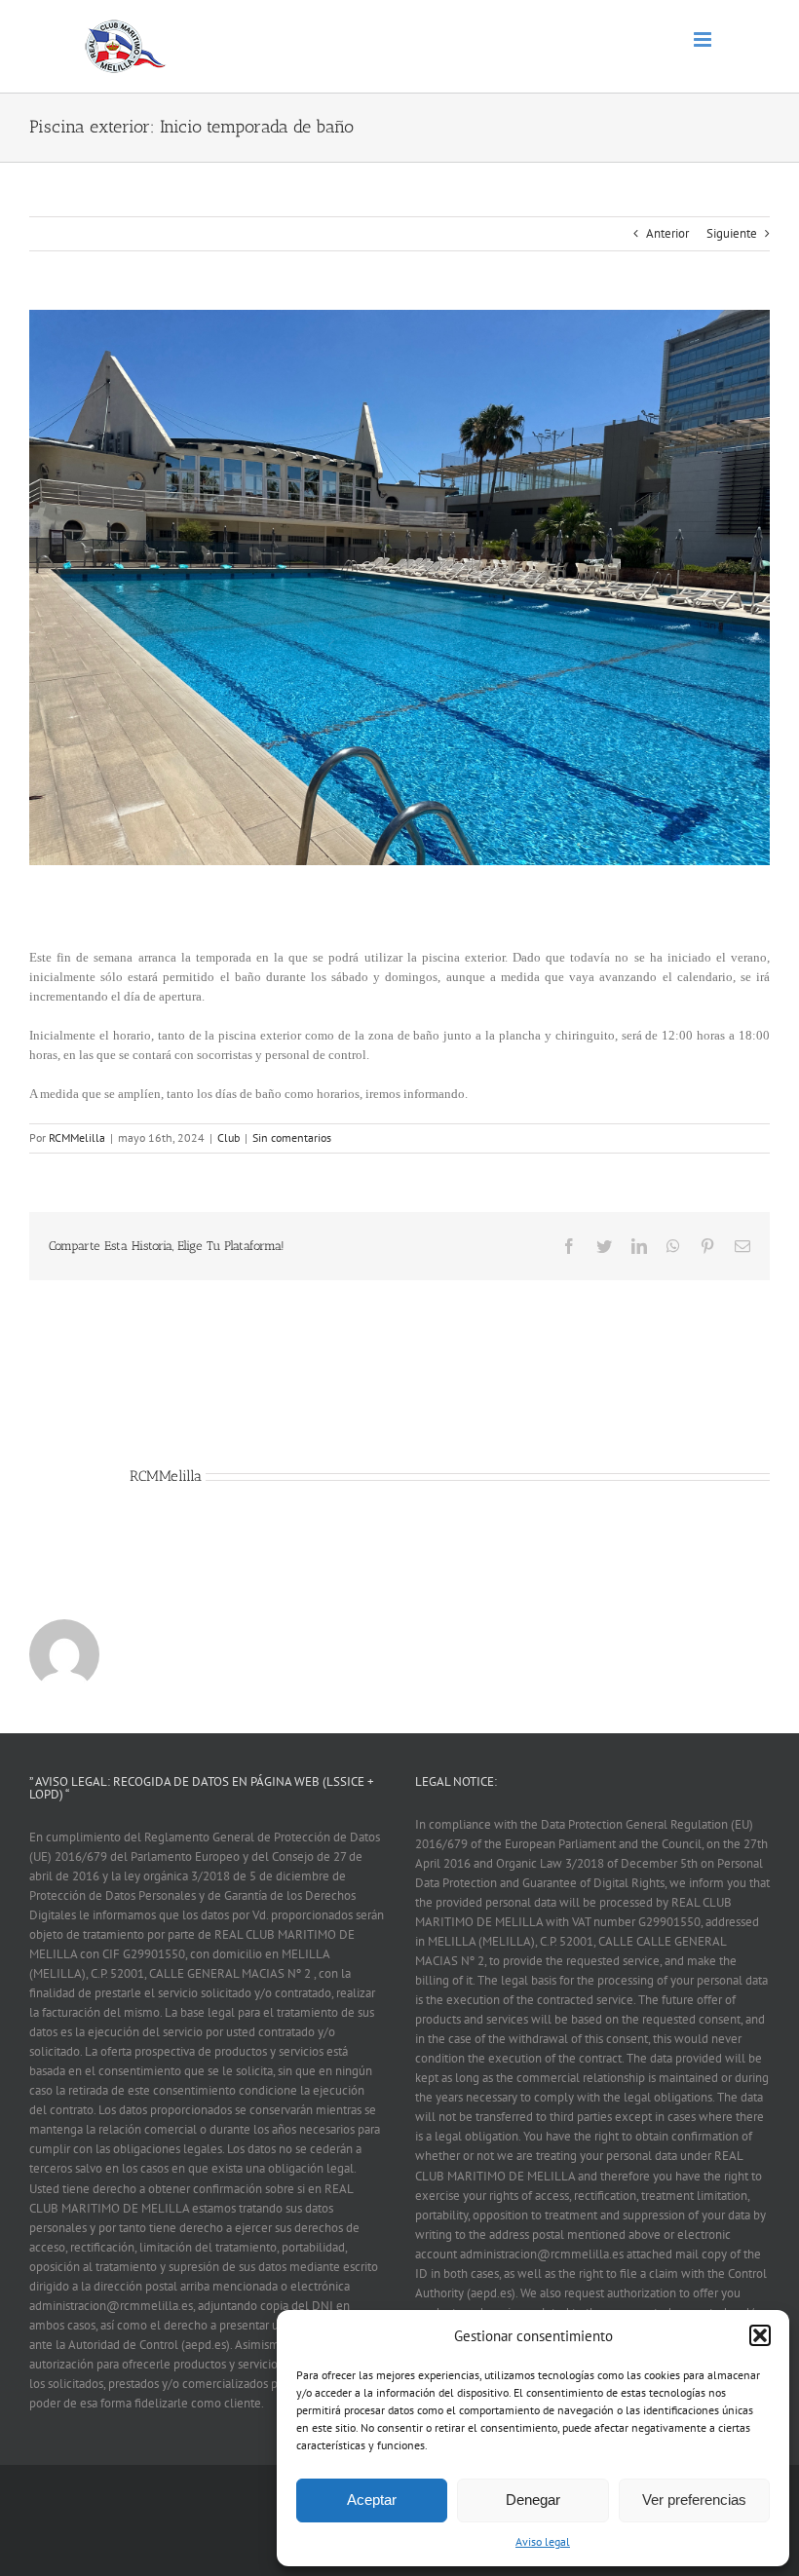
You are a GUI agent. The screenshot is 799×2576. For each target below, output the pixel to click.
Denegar (533, 2500)
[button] (760, 2335)
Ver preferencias (694, 2500)
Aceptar (372, 2500)
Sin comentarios (292, 1137)
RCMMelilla (77, 1137)
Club (228, 1137)
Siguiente (732, 233)
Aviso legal (543, 2541)
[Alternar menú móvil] (704, 39)
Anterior (667, 233)
